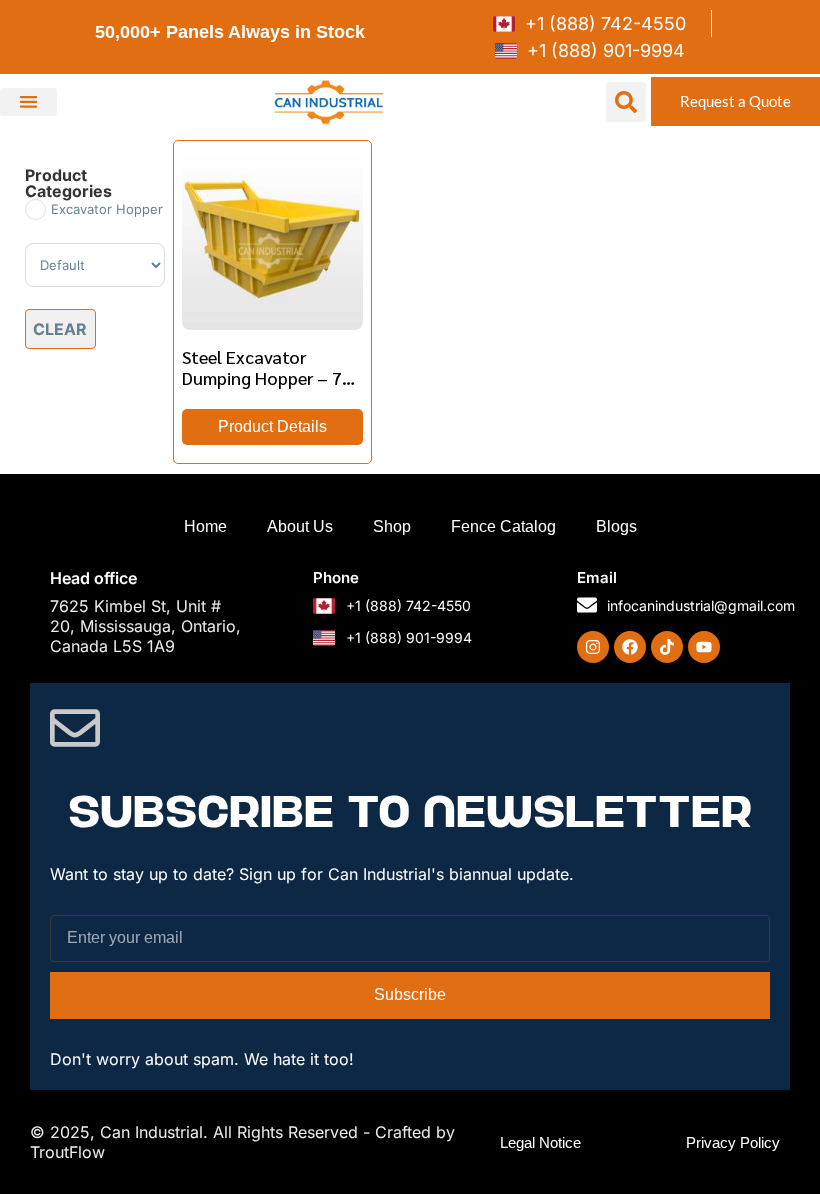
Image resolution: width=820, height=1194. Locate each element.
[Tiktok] (667, 647)
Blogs (616, 526)
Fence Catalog (503, 526)
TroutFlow (67, 1152)
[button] (28, 102)
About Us (300, 526)
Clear (60, 329)
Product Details (272, 426)
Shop (392, 526)
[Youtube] (704, 647)
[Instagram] (593, 647)
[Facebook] (630, 647)
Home (205, 526)
